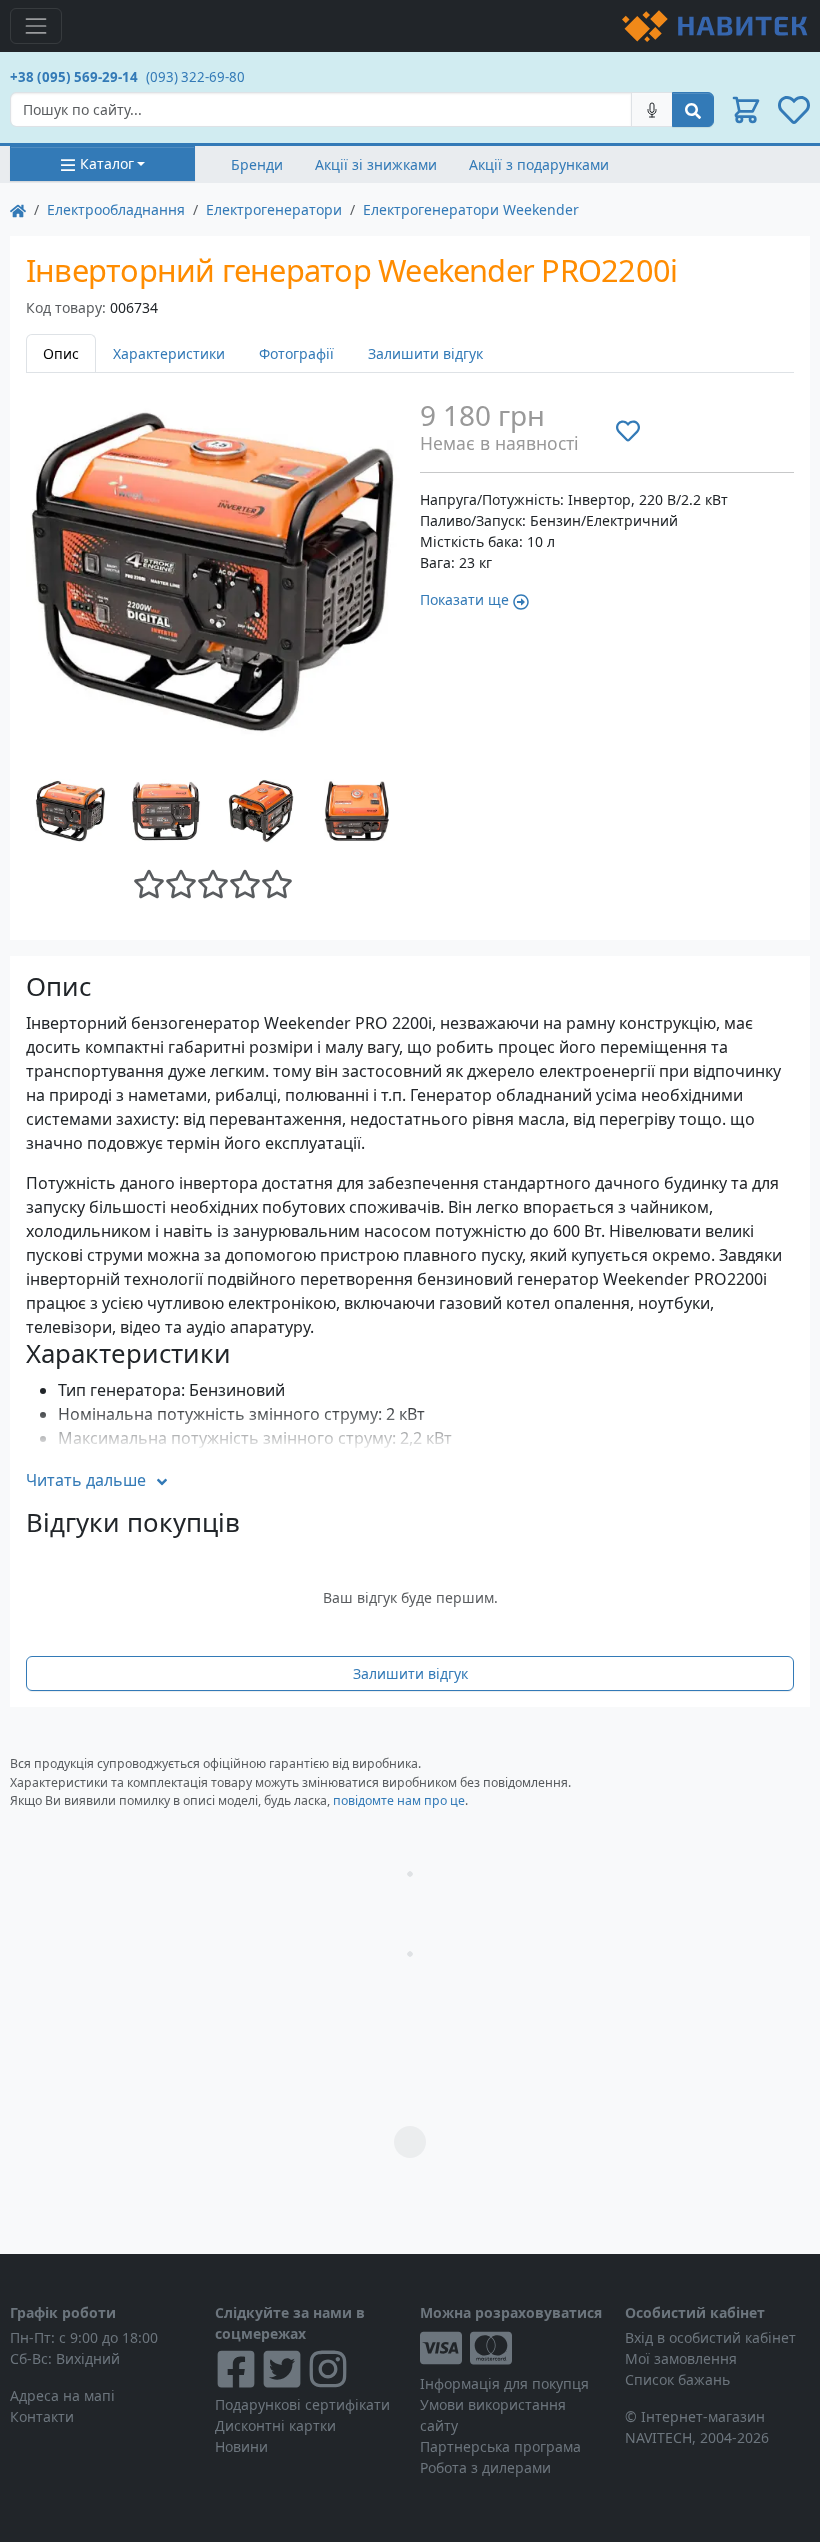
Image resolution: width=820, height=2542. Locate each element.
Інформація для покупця (504, 2383)
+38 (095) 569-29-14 (74, 77)
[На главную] (18, 209)
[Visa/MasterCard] (512, 2348)
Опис (61, 353)
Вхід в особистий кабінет (710, 2337)
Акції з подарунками (539, 164)
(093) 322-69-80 (195, 77)
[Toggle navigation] (36, 26)
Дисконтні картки (275, 2425)
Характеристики (169, 353)
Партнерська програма (500, 2446)
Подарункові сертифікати (302, 2404)
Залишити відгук (425, 353)
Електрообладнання (116, 209)
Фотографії (296, 353)
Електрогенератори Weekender (471, 209)
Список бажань (677, 2379)
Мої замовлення (681, 2358)
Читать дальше (86, 1480)
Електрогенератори (274, 209)
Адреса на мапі (62, 2395)
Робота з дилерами (485, 2467)
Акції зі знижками (376, 164)
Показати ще (464, 599)
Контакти (42, 2416)
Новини (241, 2446)
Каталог (107, 163)
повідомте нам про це (399, 1800)
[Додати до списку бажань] (628, 431)
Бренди (257, 164)
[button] (746, 110)
